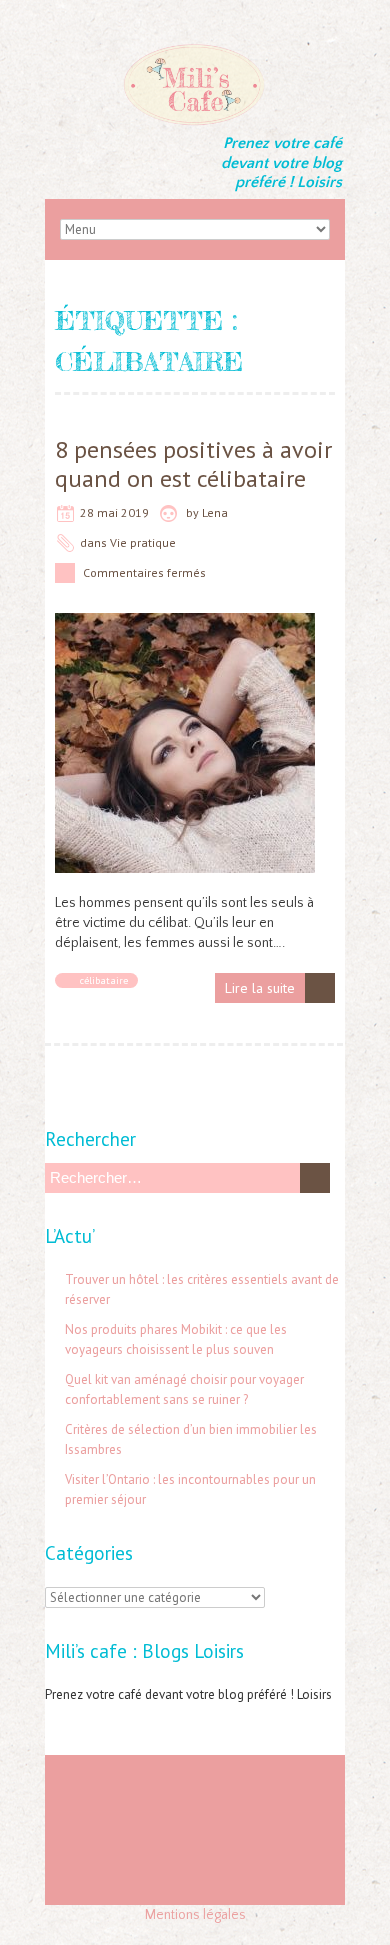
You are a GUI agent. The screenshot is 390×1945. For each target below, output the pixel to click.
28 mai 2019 (114, 512)
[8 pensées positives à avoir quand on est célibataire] (185, 623)
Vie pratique (143, 542)
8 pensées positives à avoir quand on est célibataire (193, 464)
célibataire (104, 980)
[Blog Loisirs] (195, 50)
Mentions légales (195, 1915)
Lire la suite (260, 988)
